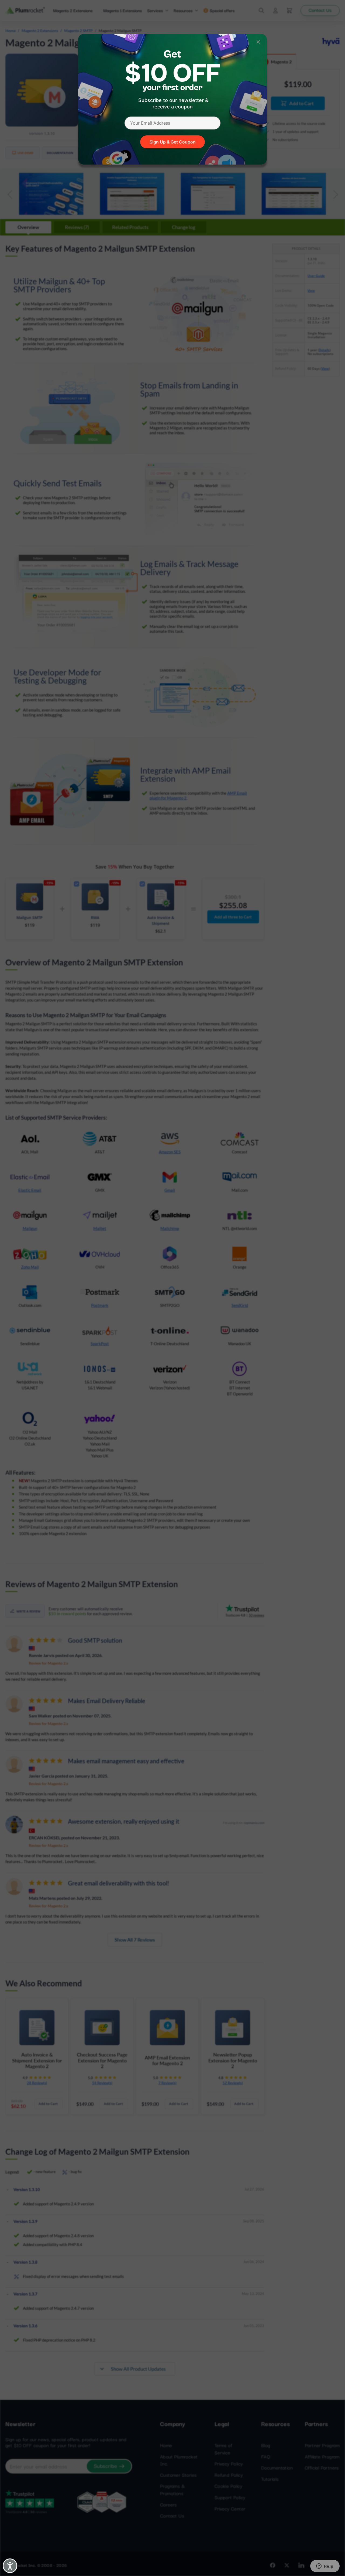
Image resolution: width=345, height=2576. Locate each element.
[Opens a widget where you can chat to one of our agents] (325, 2567)
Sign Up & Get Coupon (173, 142)
